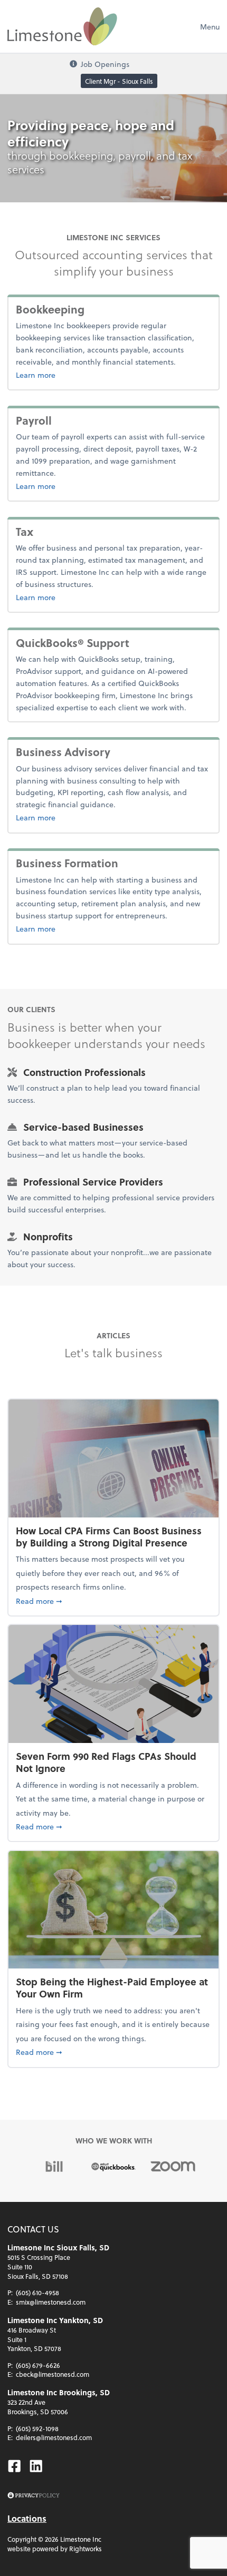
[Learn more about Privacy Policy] (34, 2496)
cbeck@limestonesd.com (53, 2374)
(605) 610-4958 (37, 2293)
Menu (210, 27)
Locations (27, 2518)
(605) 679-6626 (38, 2365)
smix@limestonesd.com (51, 2302)
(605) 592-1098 (37, 2428)
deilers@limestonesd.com (54, 2437)
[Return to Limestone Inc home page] (62, 26)
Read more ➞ (113, 1601)
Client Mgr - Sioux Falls (119, 81)
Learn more (70, 375)
